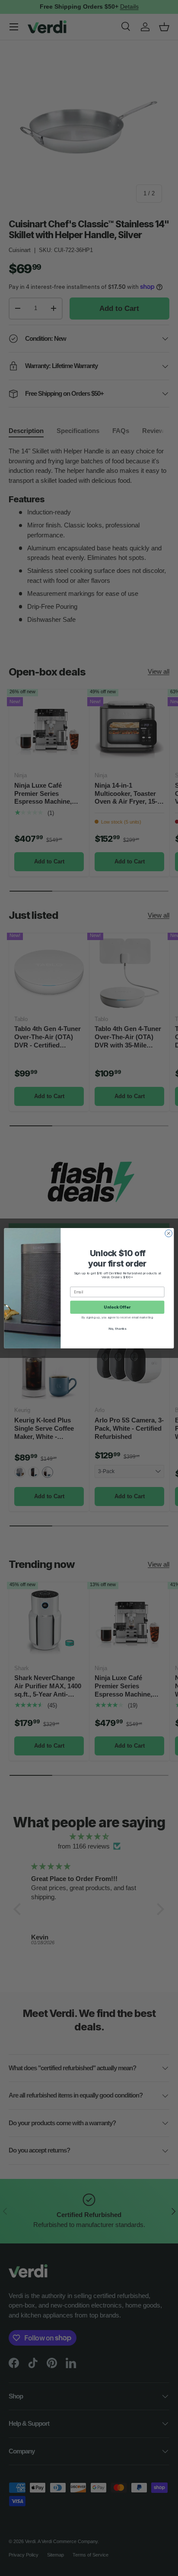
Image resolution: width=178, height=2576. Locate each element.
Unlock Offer (117, 1307)
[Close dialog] (169, 1233)
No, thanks (117, 1328)
